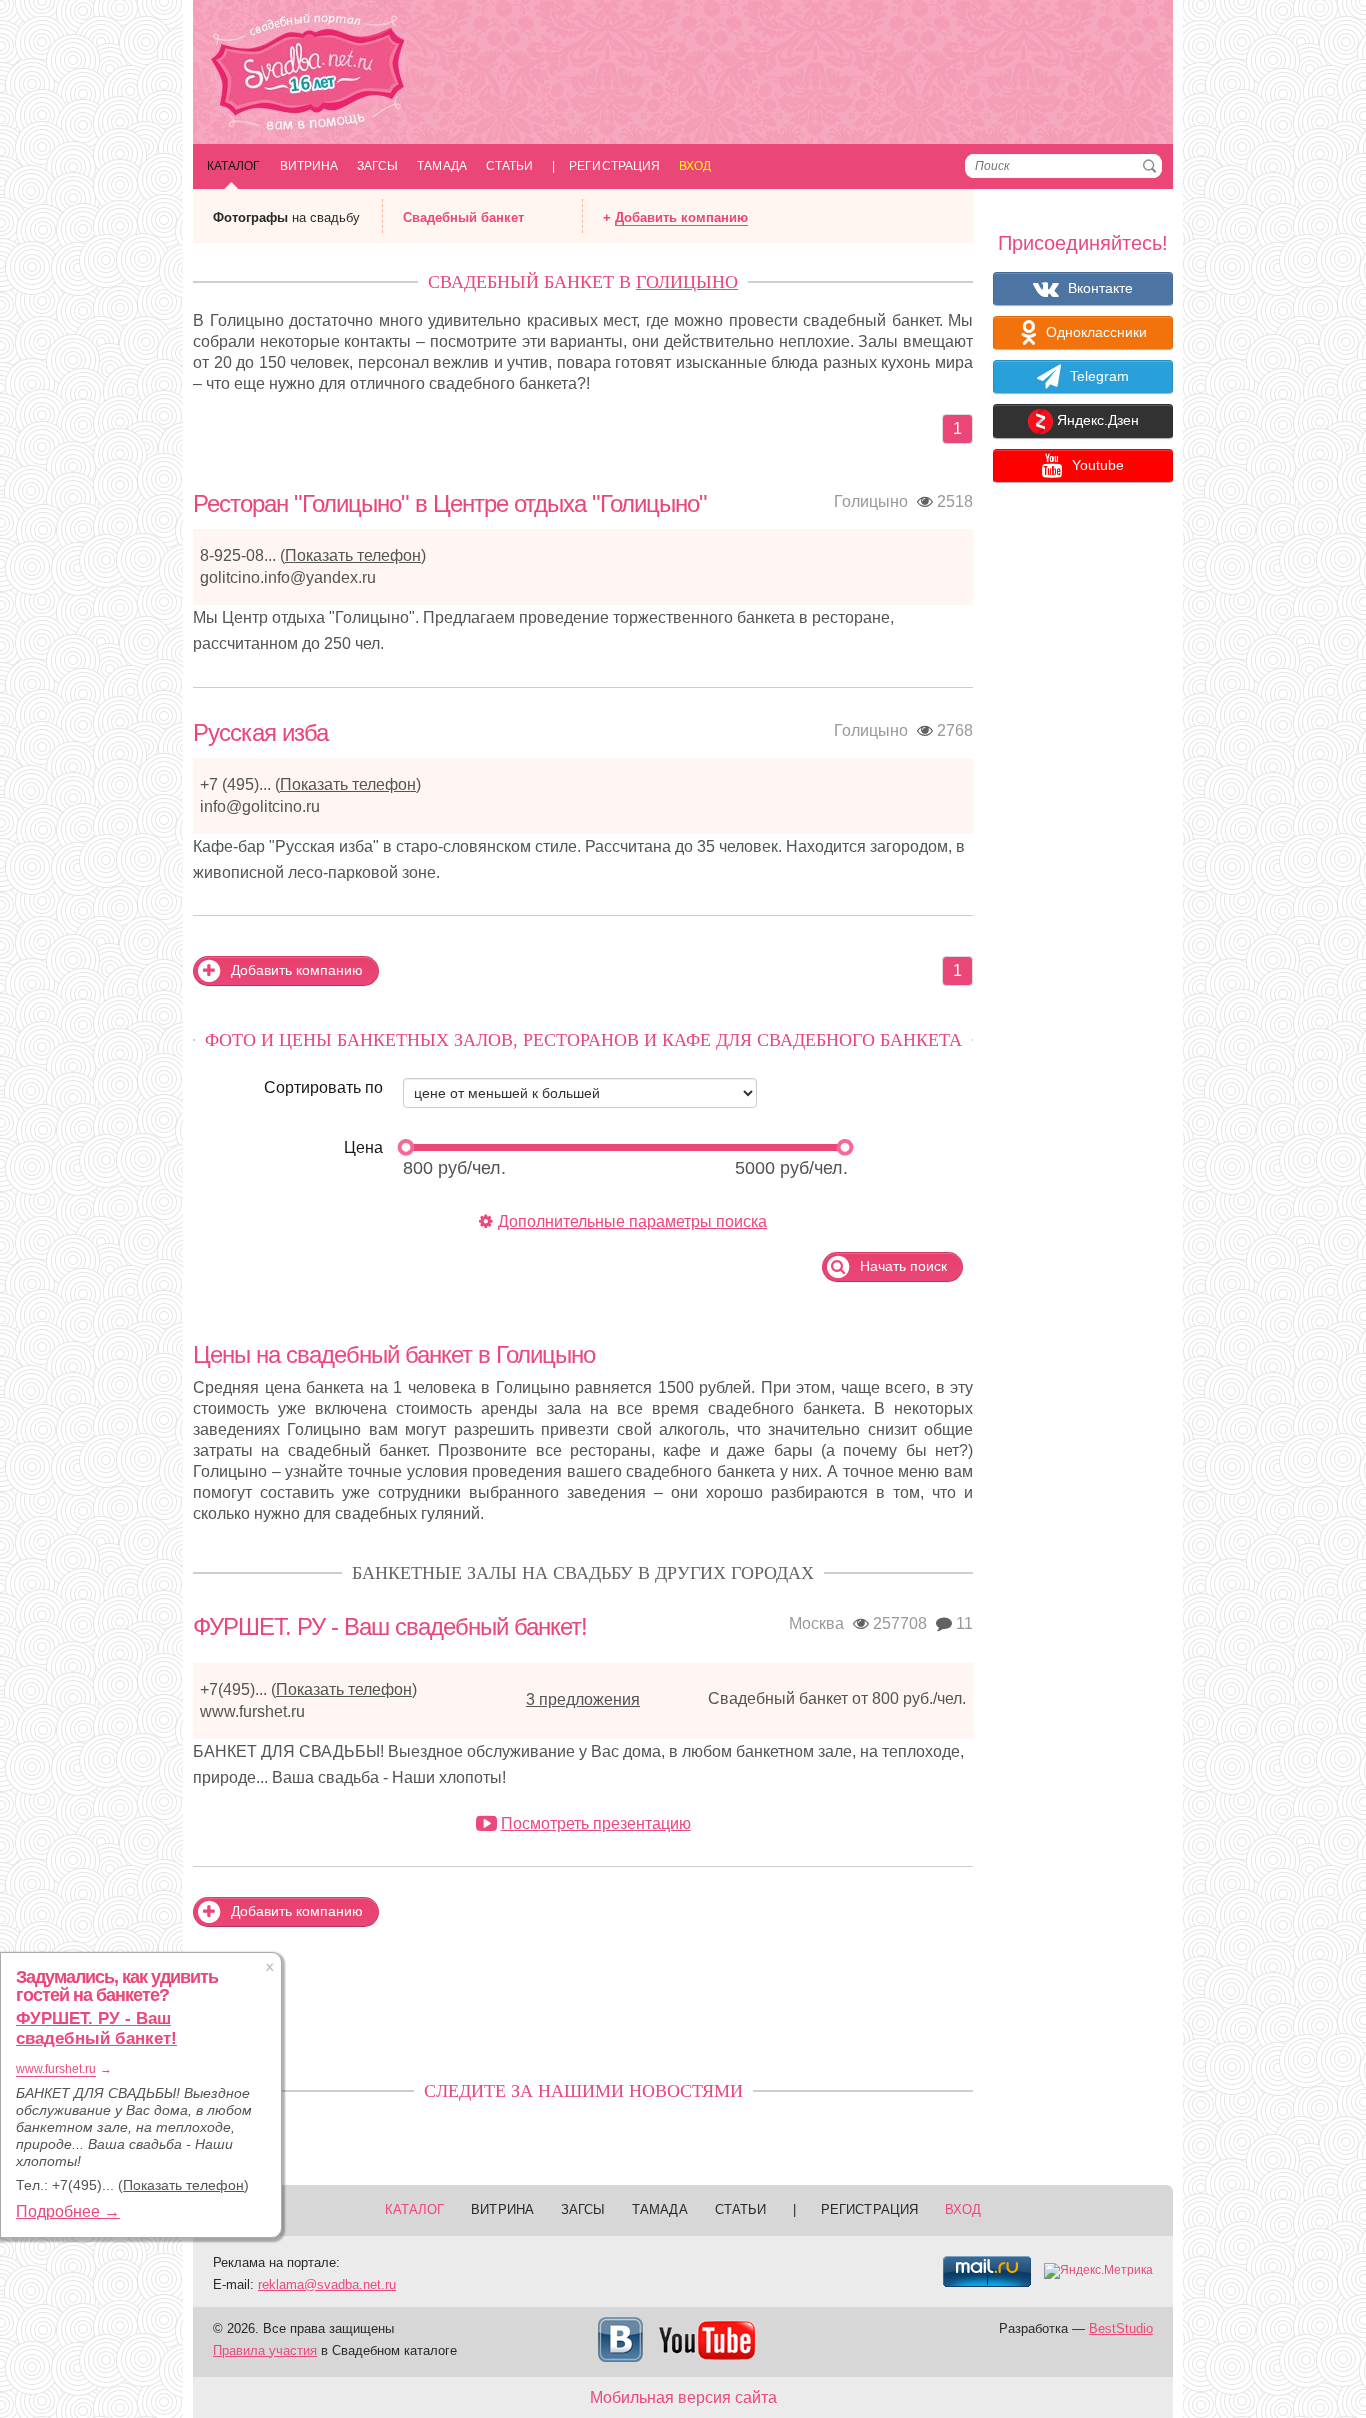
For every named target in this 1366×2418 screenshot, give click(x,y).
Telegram (1097, 376)
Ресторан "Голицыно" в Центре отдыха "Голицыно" (450, 503)
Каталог (234, 166)
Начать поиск (901, 1266)
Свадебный (463, 217)
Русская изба (260, 732)
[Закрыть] (270, 1967)
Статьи (509, 166)
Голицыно (687, 282)
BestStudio (1121, 2328)
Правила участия (265, 2350)
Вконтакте (1098, 288)
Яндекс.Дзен (1096, 421)
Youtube (1096, 465)
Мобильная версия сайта (683, 2397)
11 (962, 1623)
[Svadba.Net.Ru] (308, 74)
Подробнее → (68, 2211)
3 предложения (583, 1699)
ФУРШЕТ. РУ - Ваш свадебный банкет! (390, 1626)
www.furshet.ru (252, 1711)
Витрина (309, 166)
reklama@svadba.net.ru (327, 2284)
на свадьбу (286, 217)
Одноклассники (1094, 332)
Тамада (441, 166)
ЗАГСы (377, 166)
